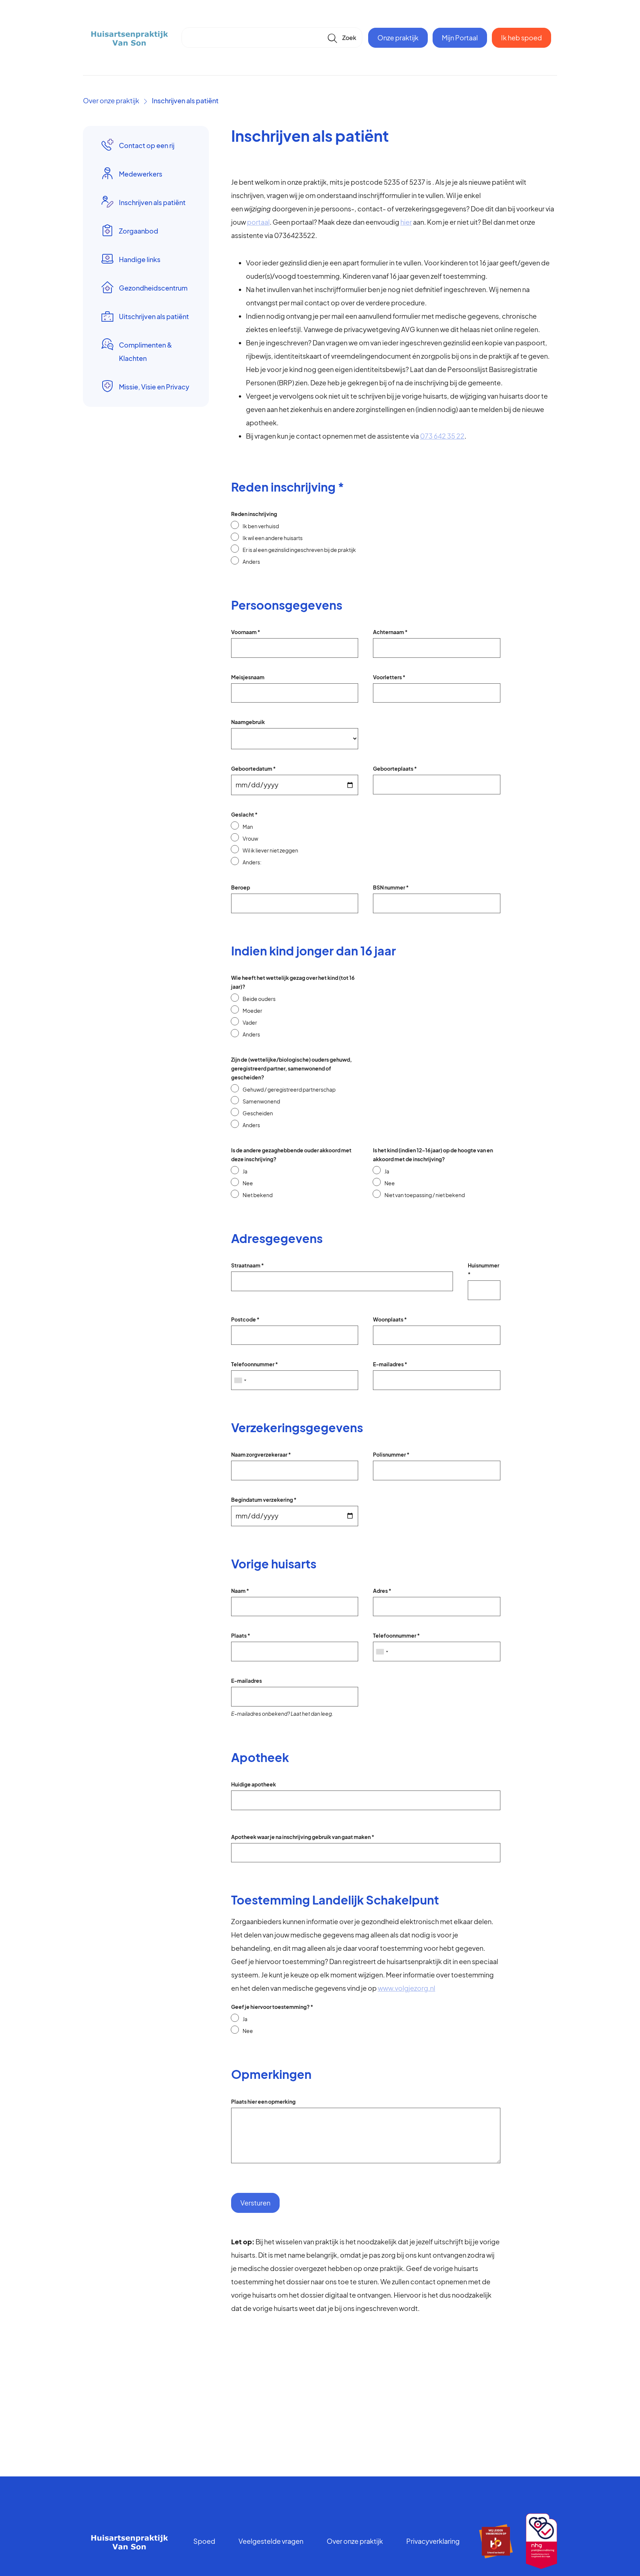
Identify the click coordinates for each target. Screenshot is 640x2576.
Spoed (204, 2541)
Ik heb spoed (521, 38)
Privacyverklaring (433, 2541)
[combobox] (240, 1380)
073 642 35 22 (442, 436)
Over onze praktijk (111, 101)
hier (406, 222)
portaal (258, 222)
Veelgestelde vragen (271, 2541)
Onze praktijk (398, 38)
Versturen (255, 2203)
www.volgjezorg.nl (406, 1988)
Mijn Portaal (460, 38)
